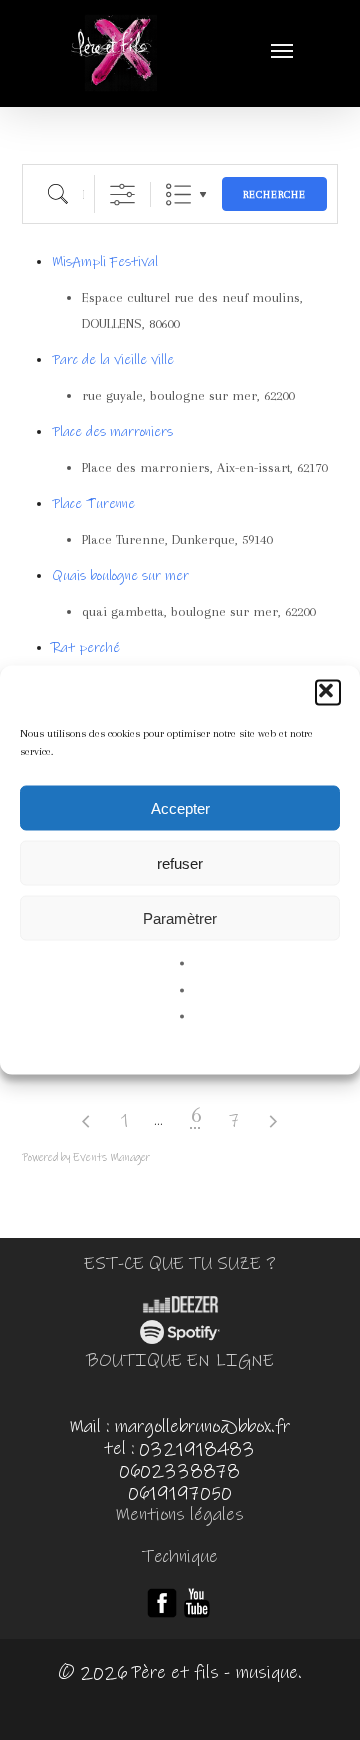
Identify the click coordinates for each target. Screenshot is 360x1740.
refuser (180, 862)
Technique (180, 1557)
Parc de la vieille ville (113, 360)
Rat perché (86, 648)
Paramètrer (180, 917)
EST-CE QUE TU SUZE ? (180, 1264)
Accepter (180, 807)
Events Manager (111, 1158)
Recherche (274, 194)
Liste (178, 194)
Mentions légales (179, 1515)
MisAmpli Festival (105, 262)
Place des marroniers (112, 432)
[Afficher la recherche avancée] (122, 194)
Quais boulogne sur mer (120, 576)
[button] (328, 693)
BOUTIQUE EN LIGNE (180, 1361)
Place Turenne (93, 504)
